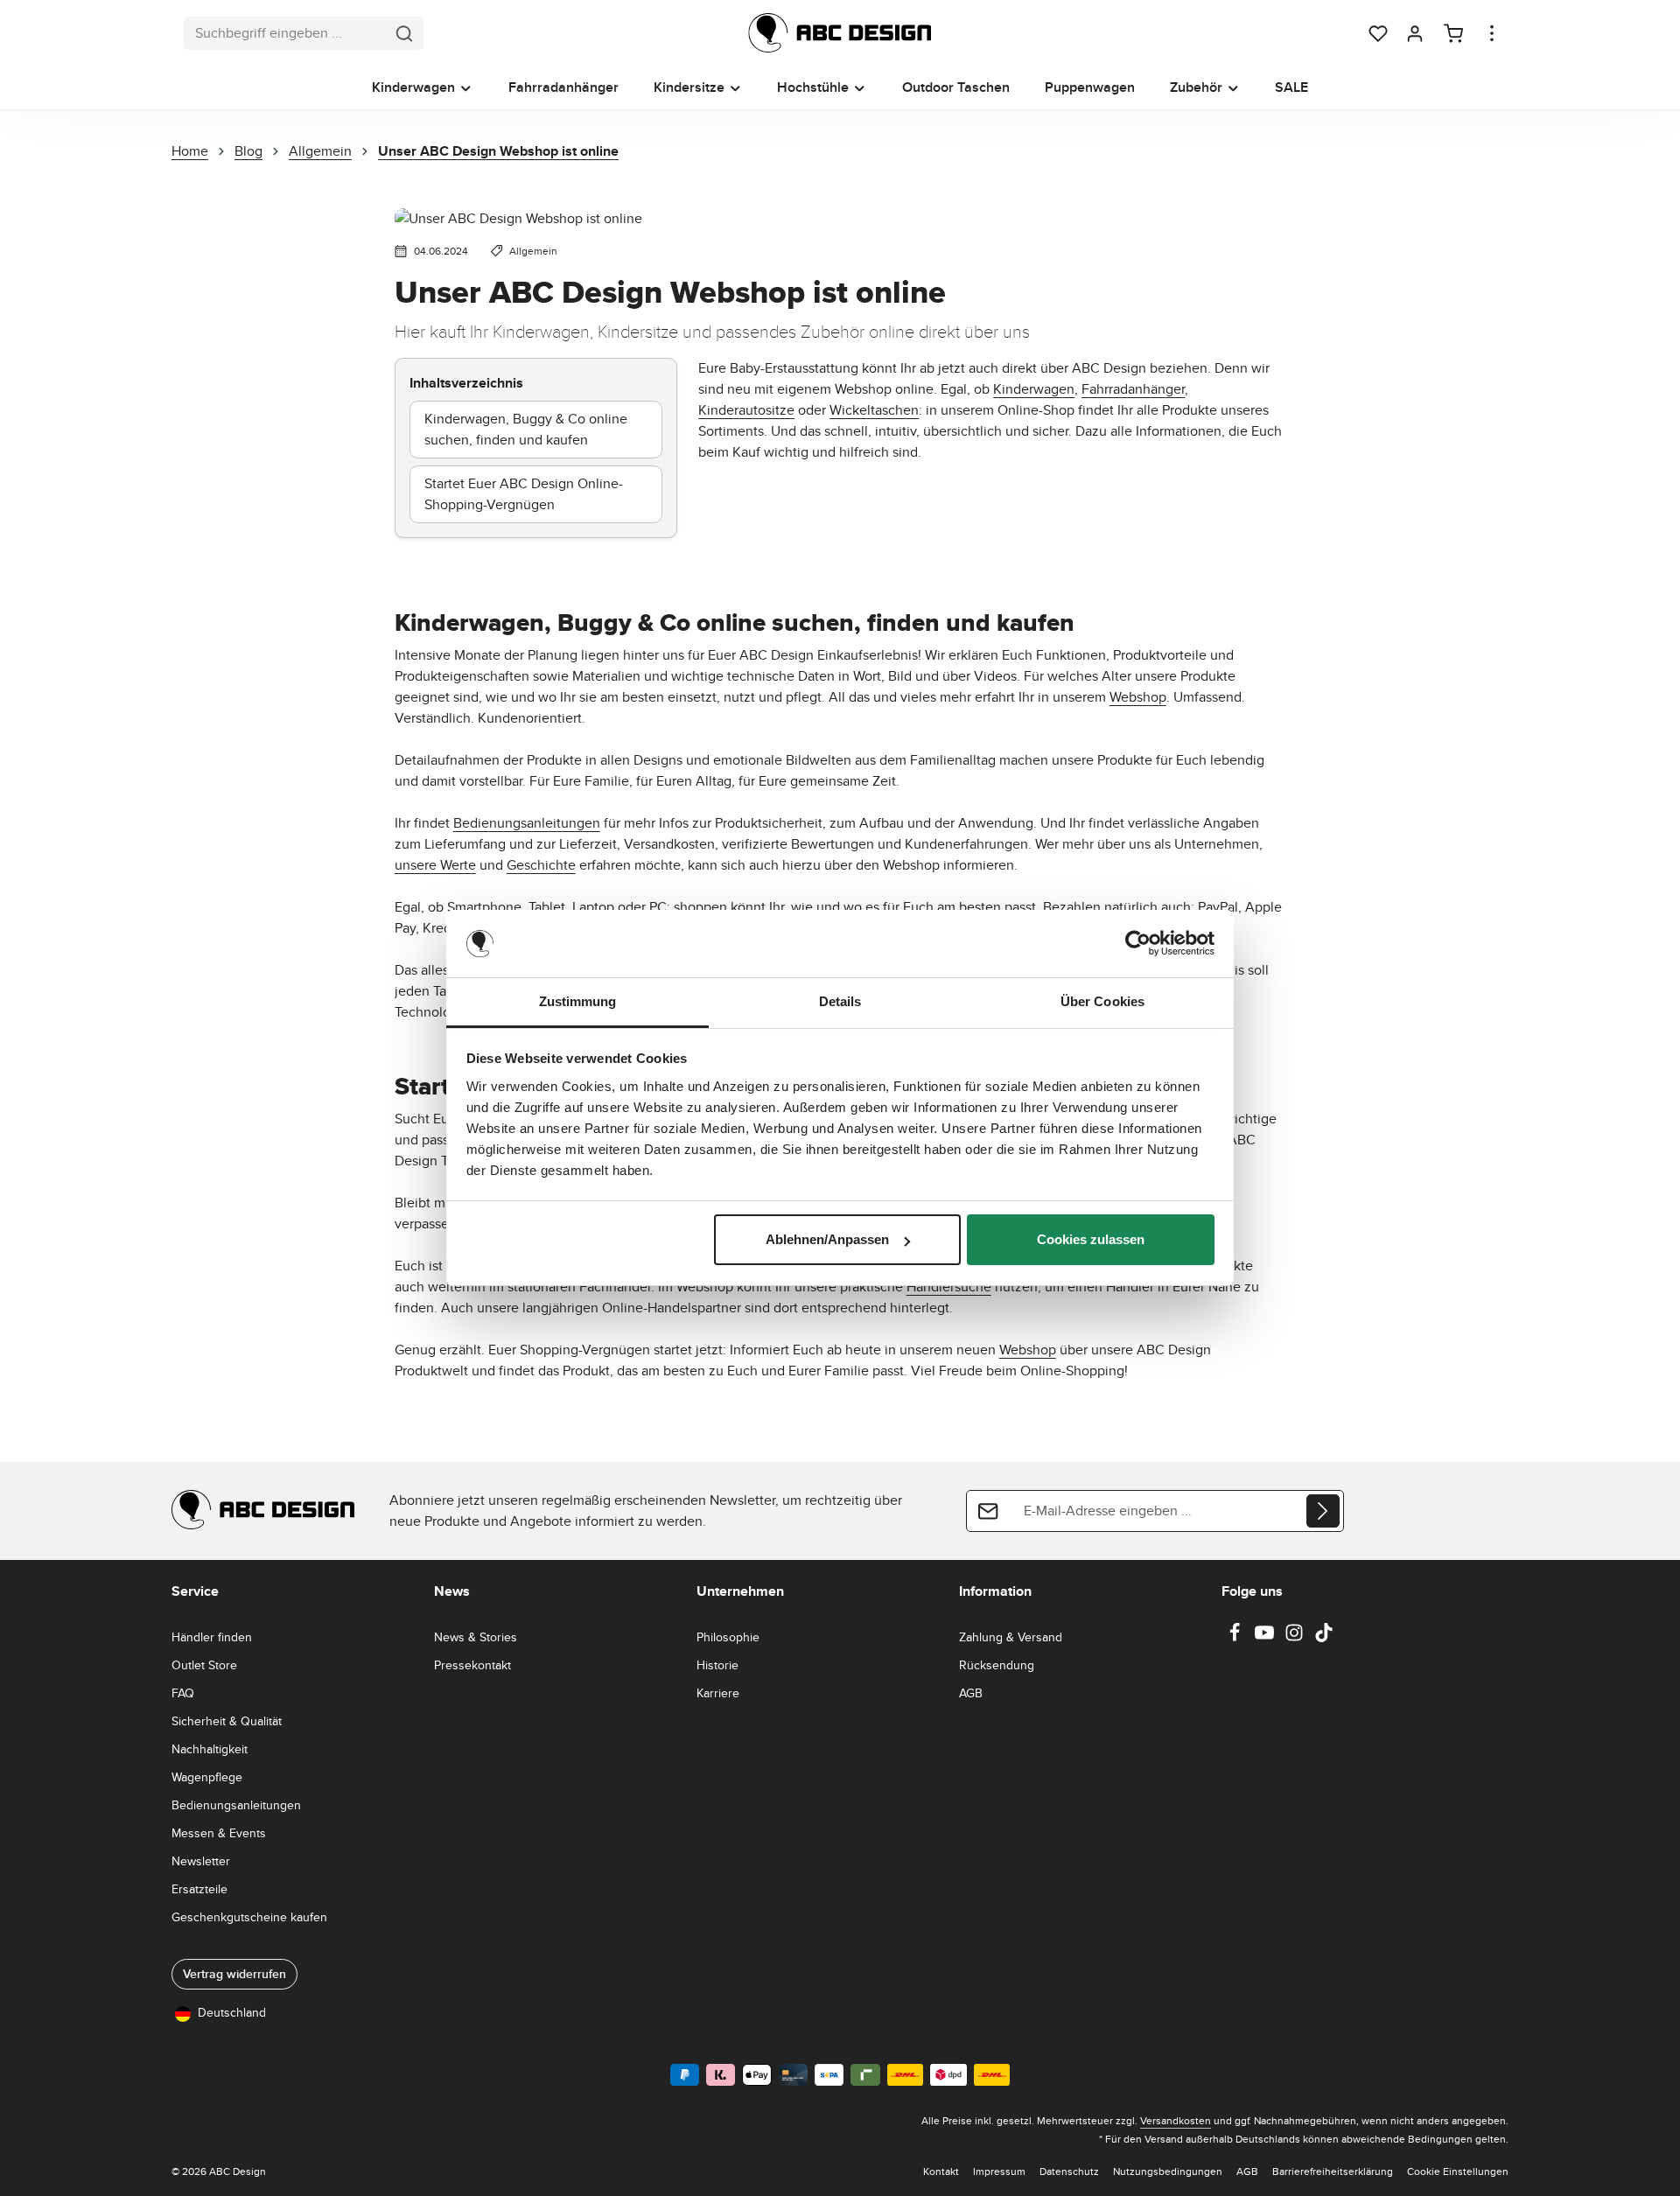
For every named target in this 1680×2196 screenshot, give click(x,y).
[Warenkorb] (1453, 33)
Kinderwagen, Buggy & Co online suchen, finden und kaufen (526, 429)
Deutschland (232, 2012)
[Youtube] (1266, 1638)
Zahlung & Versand (1011, 1637)
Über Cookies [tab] (1102, 1001)
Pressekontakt (472, 1665)
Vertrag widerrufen (234, 1974)
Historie (717, 1665)
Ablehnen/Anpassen (827, 1239)
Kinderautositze (746, 410)
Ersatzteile (199, 1889)
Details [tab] (840, 1001)
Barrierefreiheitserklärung (1333, 2171)
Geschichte (541, 865)
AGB (971, 1693)
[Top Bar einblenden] (1492, 33)
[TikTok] (1324, 1638)
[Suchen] (405, 33)
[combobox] (285, 33)
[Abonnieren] (1323, 1511)
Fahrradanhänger (1133, 389)
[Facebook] (1236, 1638)
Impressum (999, 2171)
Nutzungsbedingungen (1168, 2171)
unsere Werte (435, 865)
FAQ (183, 1693)
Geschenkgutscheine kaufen (249, 1917)
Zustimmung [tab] (578, 1001)
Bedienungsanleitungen (527, 823)
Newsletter (201, 1861)
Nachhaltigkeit (210, 1749)
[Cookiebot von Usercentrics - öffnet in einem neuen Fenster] (1138, 944)
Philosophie (728, 1637)
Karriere (718, 1693)
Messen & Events (219, 1833)
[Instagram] (1296, 1638)
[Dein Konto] (1415, 33)
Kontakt (941, 2171)
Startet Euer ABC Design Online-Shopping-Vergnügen (524, 494)
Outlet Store (204, 1665)
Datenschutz (1069, 2171)
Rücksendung (997, 1665)
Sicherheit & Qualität (227, 1721)
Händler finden (212, 1637)
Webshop (1138, 697)
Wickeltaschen (874, 410)
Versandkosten (1176, 2120)
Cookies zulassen (1091, 1239)
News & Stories (476, 1637)
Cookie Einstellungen (1458, 2171)
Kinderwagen (1034, 389)
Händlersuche (949, 1287)
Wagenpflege (207, 1777)
